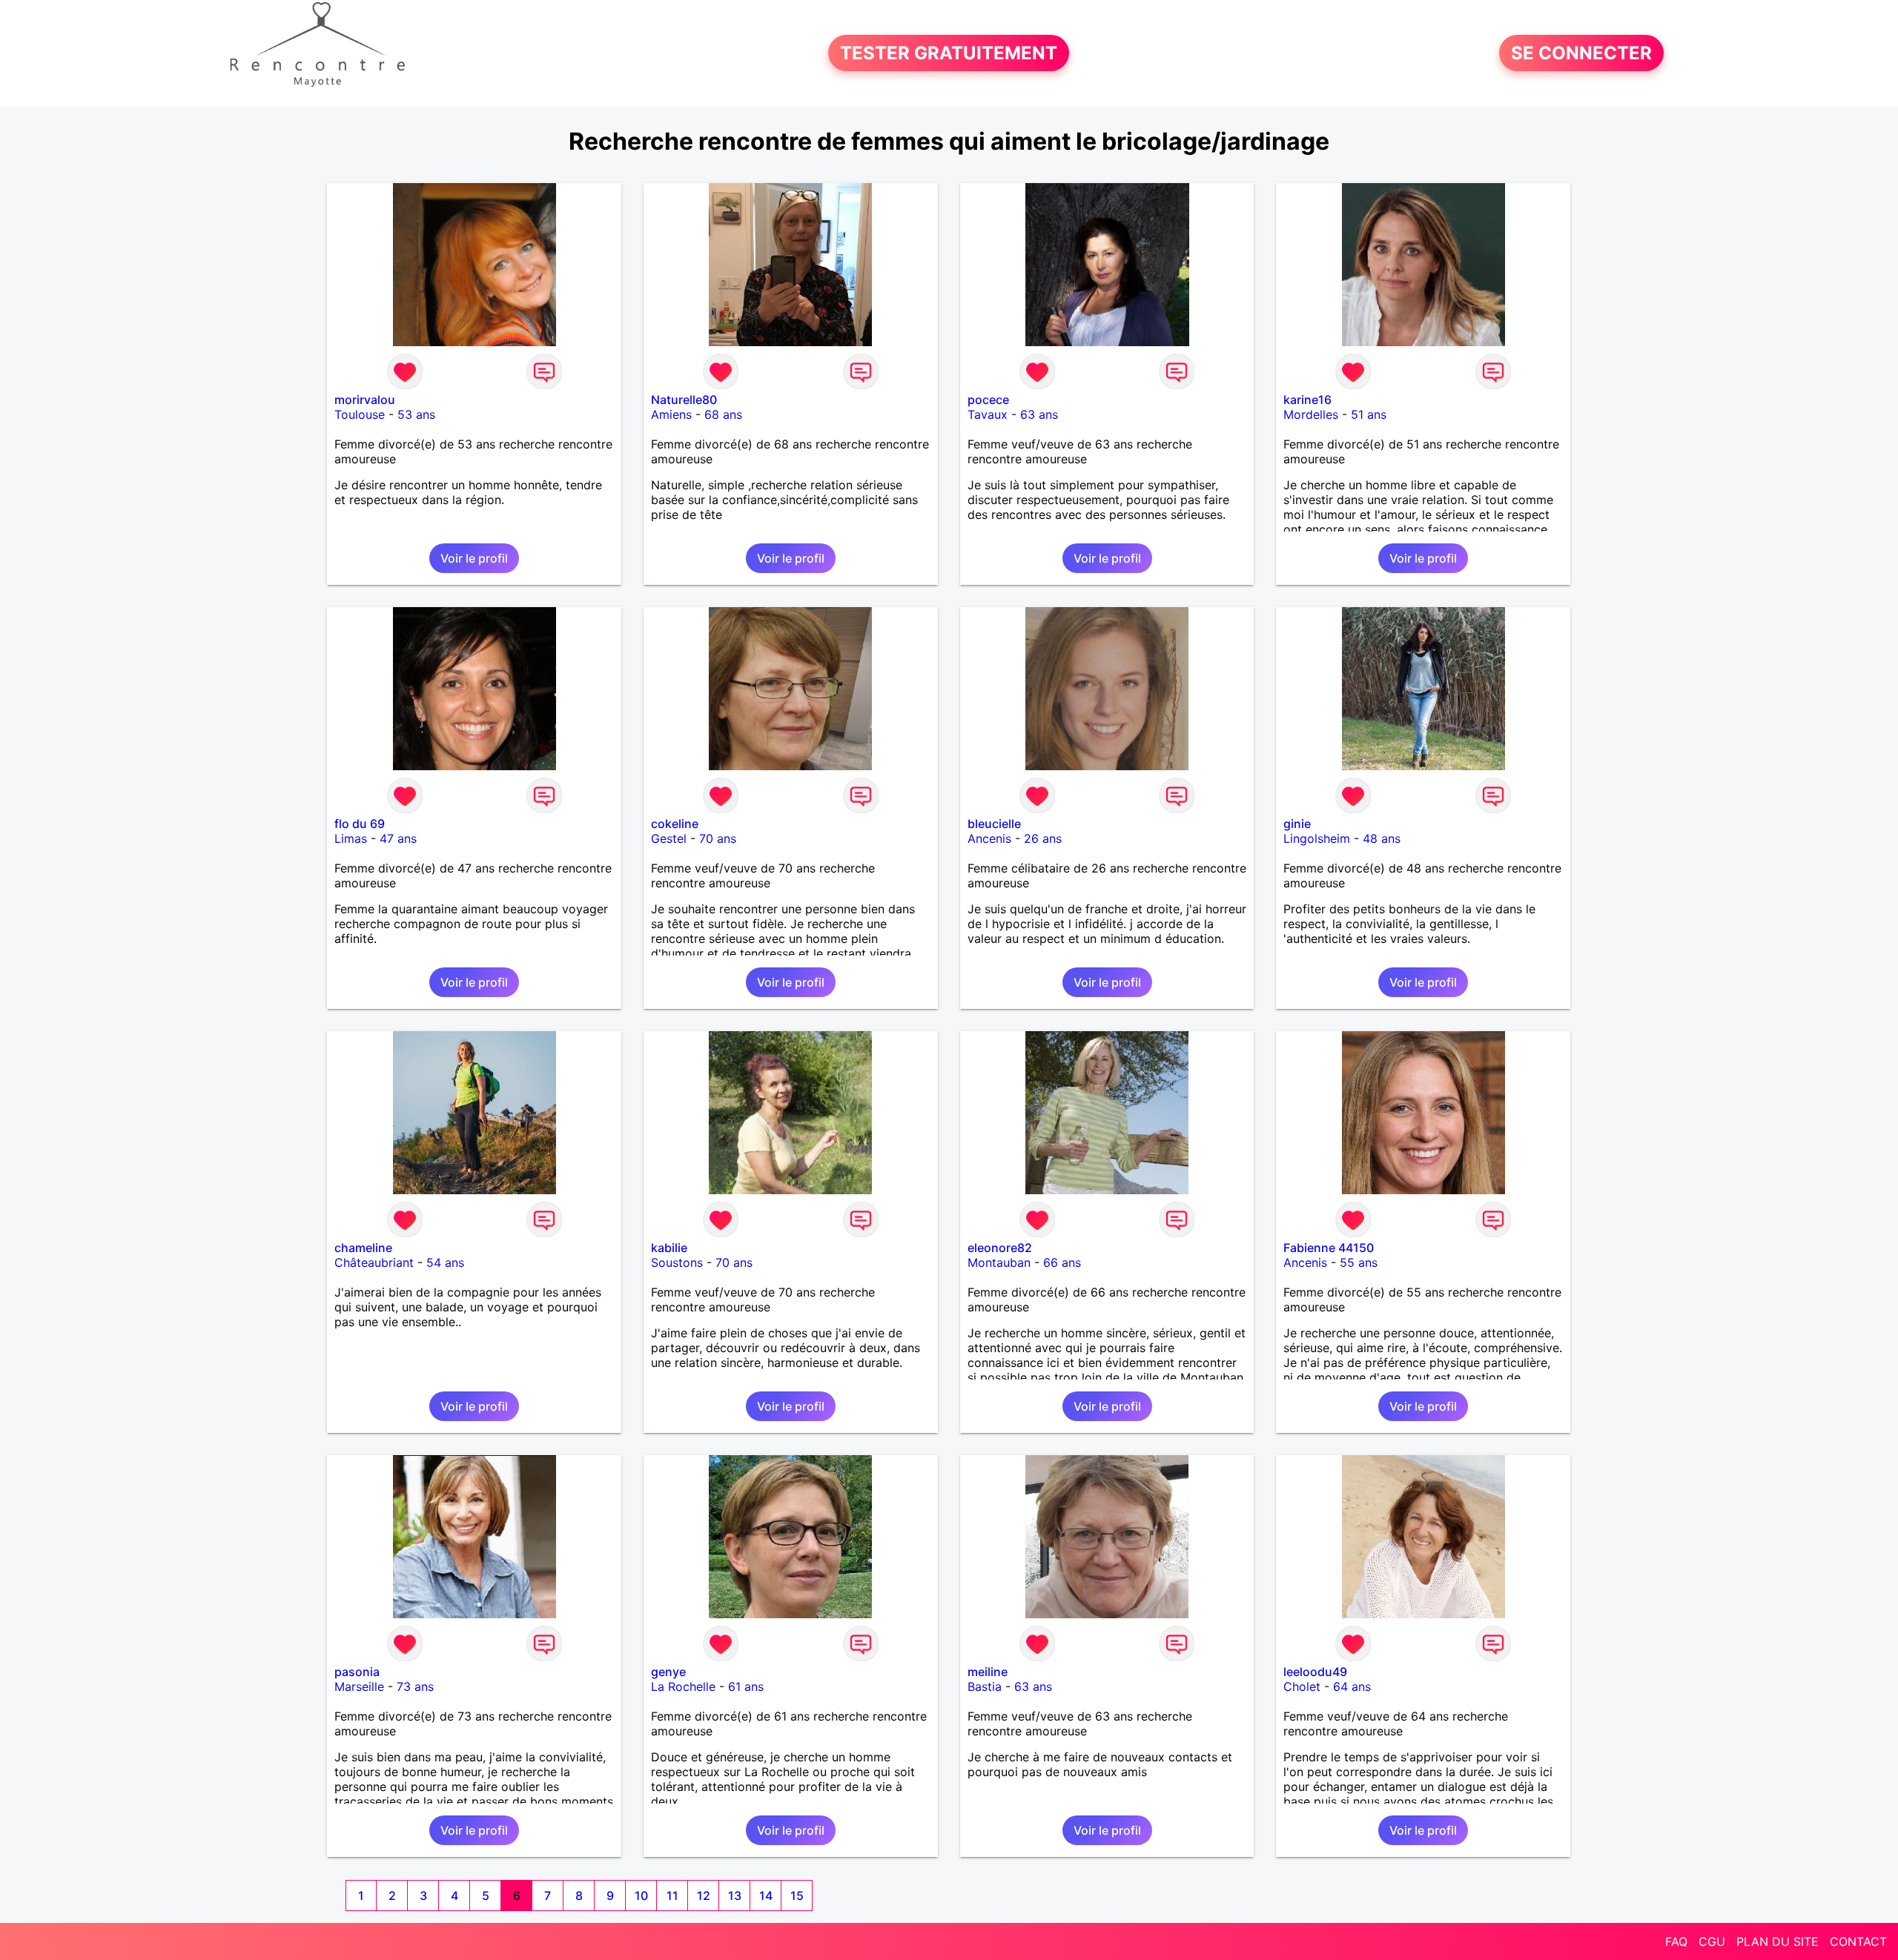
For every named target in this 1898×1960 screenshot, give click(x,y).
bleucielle (994, 824)
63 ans (1039, 414)
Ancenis (989, 838)
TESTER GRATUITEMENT (949, 53)
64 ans (1352, 1686)
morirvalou (365, 400)
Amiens (671, 414)
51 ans (1369, 414)
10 (641, 1896)
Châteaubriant (374, 1262)
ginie (1297, 824)
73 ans (415, 1686)
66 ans (1062, 1262)
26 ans (1043, 838)
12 (704, 1896)
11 (672, 1896)
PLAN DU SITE (1778, 1941)
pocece (988, 400)
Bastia (985, 1686)
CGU (1712, 1941)
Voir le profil (474, 558)
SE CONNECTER (1581, 53)
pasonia (357, 1672)
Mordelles (1311, 414)
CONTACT (1858, 1941)
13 (735, 1896)
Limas (351, 838)
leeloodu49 (1315, 1672)
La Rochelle (683, 1686)
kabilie (669, 1248)
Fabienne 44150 (1329, 1248)
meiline (988, 1672)
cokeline (675, 824)
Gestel (669, 838)
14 (766, 1896)
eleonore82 (1000, 1248)
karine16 (1307, 400)
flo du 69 (360, 824)
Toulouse (360, 414)
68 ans (723, 414)
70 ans (718, 838)
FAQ (1676, 1941)
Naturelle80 (684, 400)
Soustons (677, 1262)
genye (668, 1672)
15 (797, 1896)
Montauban (999, 1262)
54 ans (445, 1262)
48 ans (1382, 838)
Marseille (359, 1686)
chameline (363, 1248)
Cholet (1302, 1686)
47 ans (398, 838)
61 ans (746, 1686)
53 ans (416, 414)
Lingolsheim (1317, 838)
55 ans (1359, 1262)
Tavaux (988, 414)
